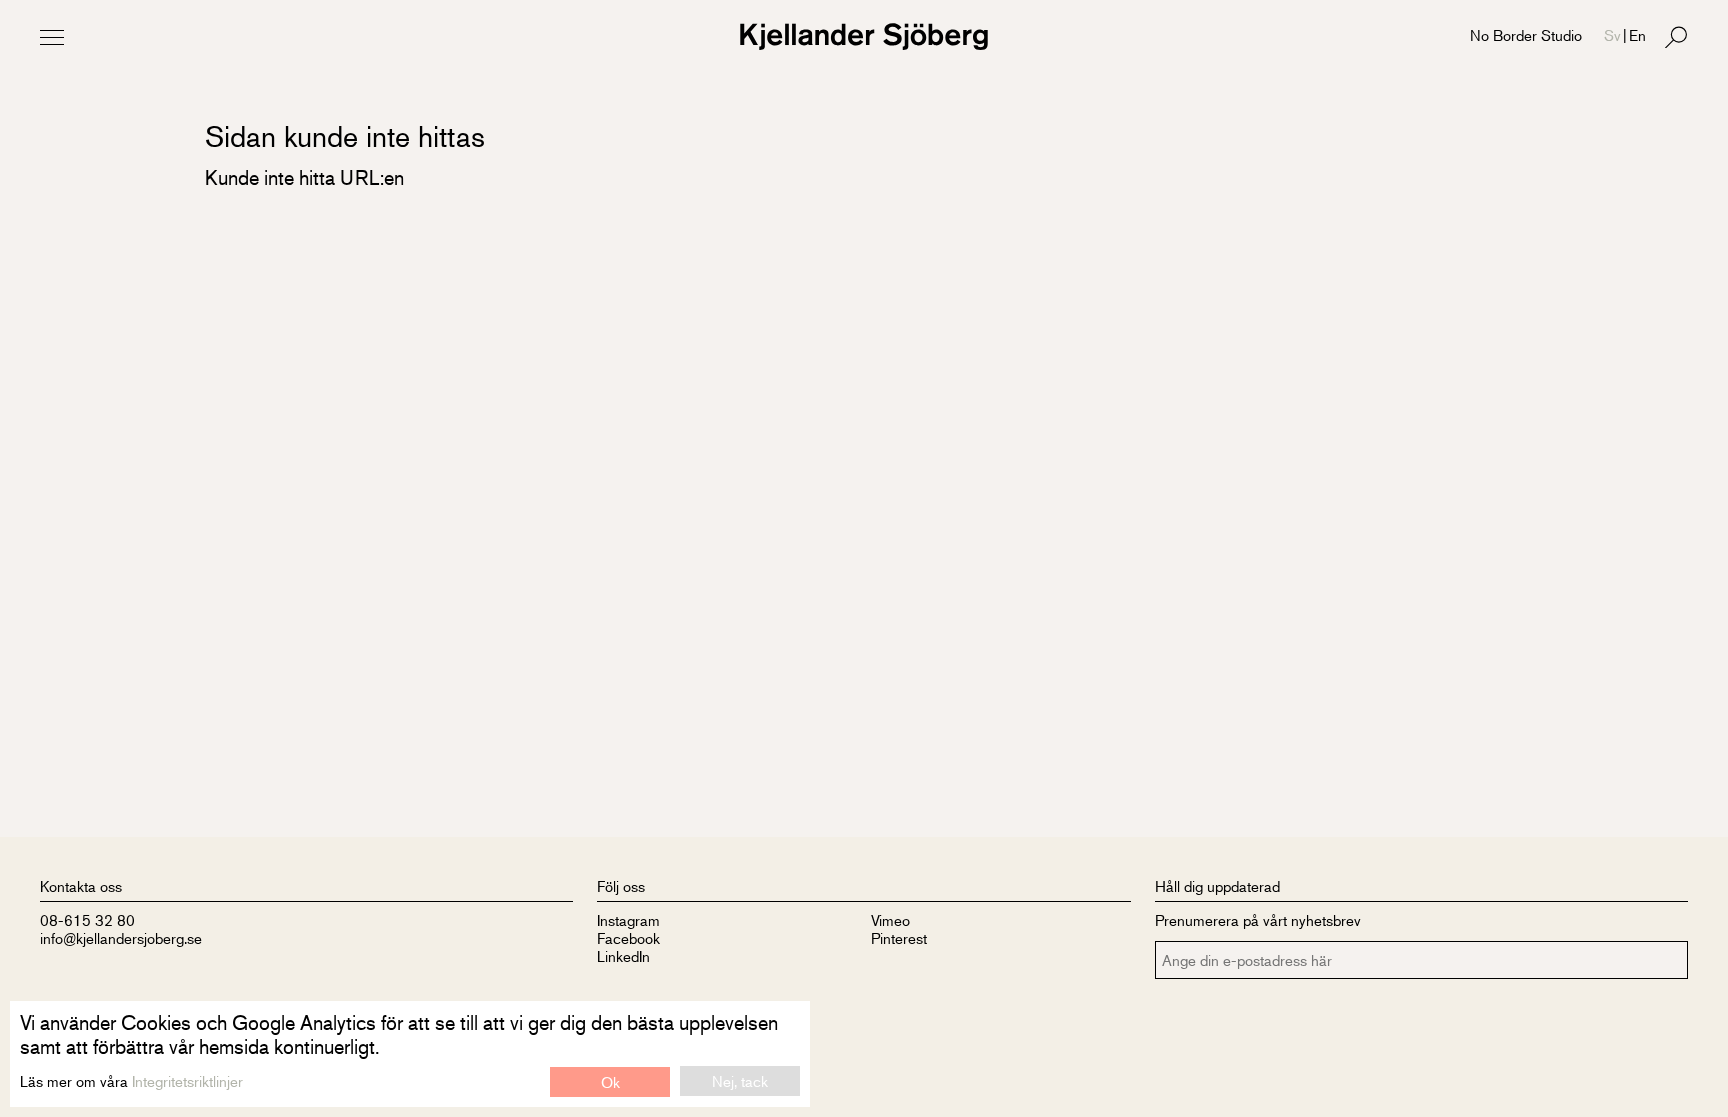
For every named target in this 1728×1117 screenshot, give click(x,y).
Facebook (628, 937)
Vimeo (890, 919)
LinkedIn (623, 955)
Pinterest (899, 937)
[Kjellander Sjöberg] (864, 36)
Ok (610, 1081)
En (1637, 34)
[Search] (1676, 37)
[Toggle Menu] (52, 37)
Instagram (628, 919)
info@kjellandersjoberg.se (121, 937)
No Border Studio (1526, 34)
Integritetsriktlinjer (187, 1080)
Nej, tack (740, 1080)
